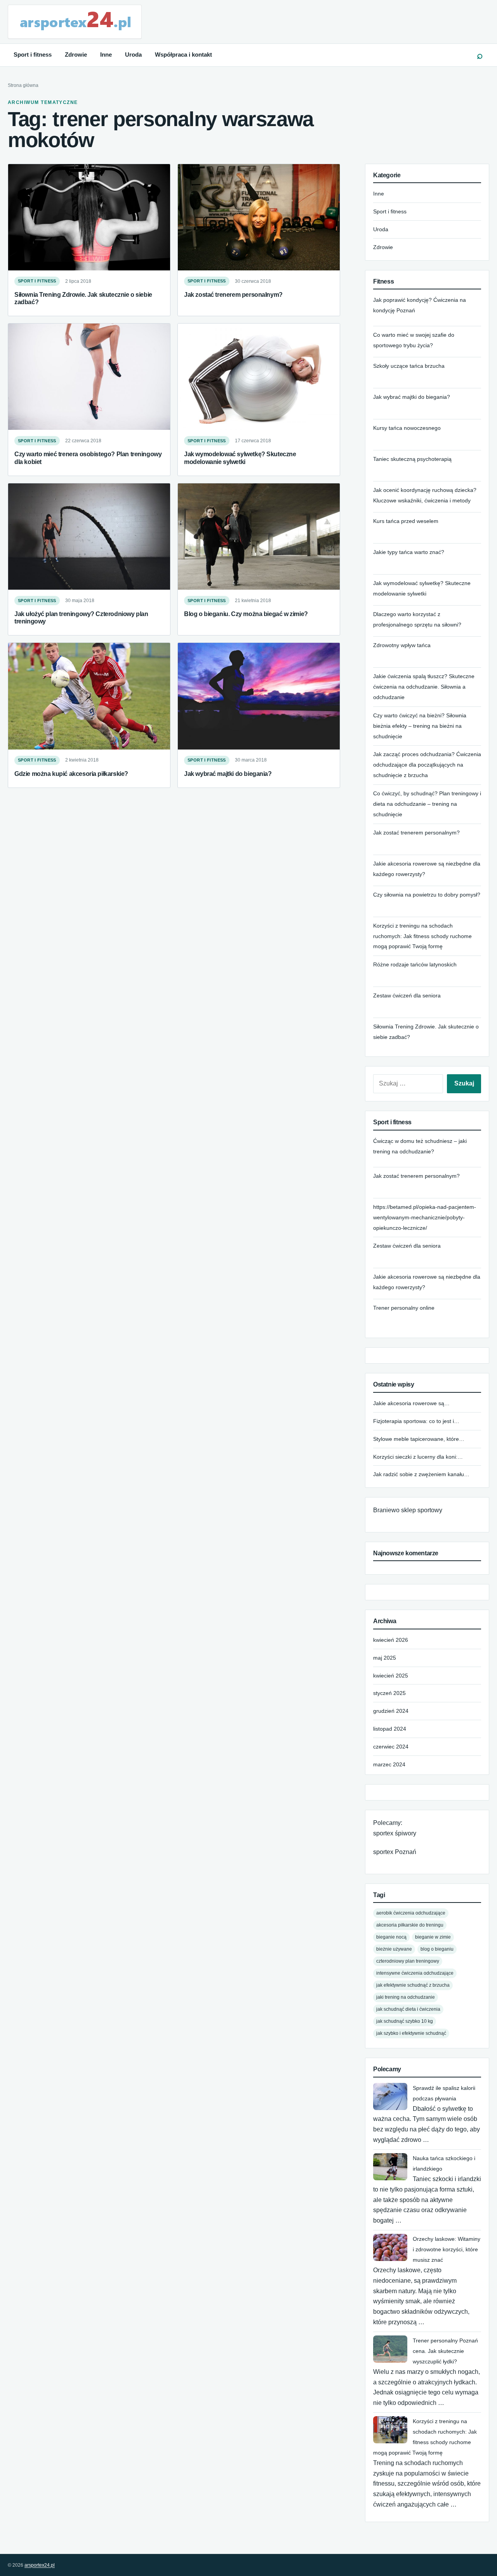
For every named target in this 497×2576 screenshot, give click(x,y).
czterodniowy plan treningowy (408, 1961)
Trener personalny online (404, 1308)
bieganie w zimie (433, 1937)
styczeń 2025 (389, 1693)
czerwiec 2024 (391, 1747)
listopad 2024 (390, 1729)
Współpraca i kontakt (183, 55)
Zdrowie (76, 55)
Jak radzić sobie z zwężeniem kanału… (421, 1474)
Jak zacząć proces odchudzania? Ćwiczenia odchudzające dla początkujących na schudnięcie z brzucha (427, 765)
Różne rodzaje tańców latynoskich (415, 964)
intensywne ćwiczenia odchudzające (415, 1973)
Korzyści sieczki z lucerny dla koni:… (418, 1457)
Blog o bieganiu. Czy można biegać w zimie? (246, 614)
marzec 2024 (389, 1764)
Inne (106, 55)
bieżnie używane (394, 1949)
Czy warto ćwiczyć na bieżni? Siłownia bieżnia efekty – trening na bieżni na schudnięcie (420, 726)
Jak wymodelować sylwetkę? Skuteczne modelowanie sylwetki (240, 458)
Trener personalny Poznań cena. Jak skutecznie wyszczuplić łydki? (445, 2351)
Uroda (133, 55)
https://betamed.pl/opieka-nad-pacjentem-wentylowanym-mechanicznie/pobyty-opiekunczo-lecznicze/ (425, 1217)
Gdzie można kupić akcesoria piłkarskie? (71, 774)
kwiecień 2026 (391, 1640)
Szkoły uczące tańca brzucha (409, 366)
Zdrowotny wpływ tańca (402, 645)
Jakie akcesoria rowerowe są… (411, 1403)
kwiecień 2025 (391, 1676)
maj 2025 (385, 1658)
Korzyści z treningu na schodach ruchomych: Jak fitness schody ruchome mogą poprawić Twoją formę (422, 936)
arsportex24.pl (40, 2565)
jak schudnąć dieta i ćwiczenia (408, 2009)
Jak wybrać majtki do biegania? (228, 774)
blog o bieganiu (437, 1949)
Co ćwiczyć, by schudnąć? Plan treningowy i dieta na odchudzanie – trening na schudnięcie (427, 804)
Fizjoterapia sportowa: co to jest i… (416, 1421)
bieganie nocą (391, 1937)
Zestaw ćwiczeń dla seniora (407, 995)
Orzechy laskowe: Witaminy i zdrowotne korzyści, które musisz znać (447, 2249)
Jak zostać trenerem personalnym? (233, 294)
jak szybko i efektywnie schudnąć (411, 2033)
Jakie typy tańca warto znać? (409, 552)
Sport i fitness (33, 55)
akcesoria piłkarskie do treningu (410, 1925)
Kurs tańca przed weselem (406, 521)
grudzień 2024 (391, 1711)
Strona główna (23, 85)
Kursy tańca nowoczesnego (407, 428)
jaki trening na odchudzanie (406, 1997)
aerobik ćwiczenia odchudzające (411, 1913)
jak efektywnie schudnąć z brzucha (413, 1985)
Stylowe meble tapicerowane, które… (419, 1439)
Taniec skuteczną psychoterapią (412, 459)
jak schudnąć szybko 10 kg (405, 2021)
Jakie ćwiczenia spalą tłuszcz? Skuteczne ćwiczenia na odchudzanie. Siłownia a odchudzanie (424, 687)
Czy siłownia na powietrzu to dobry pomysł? (427, 895)
